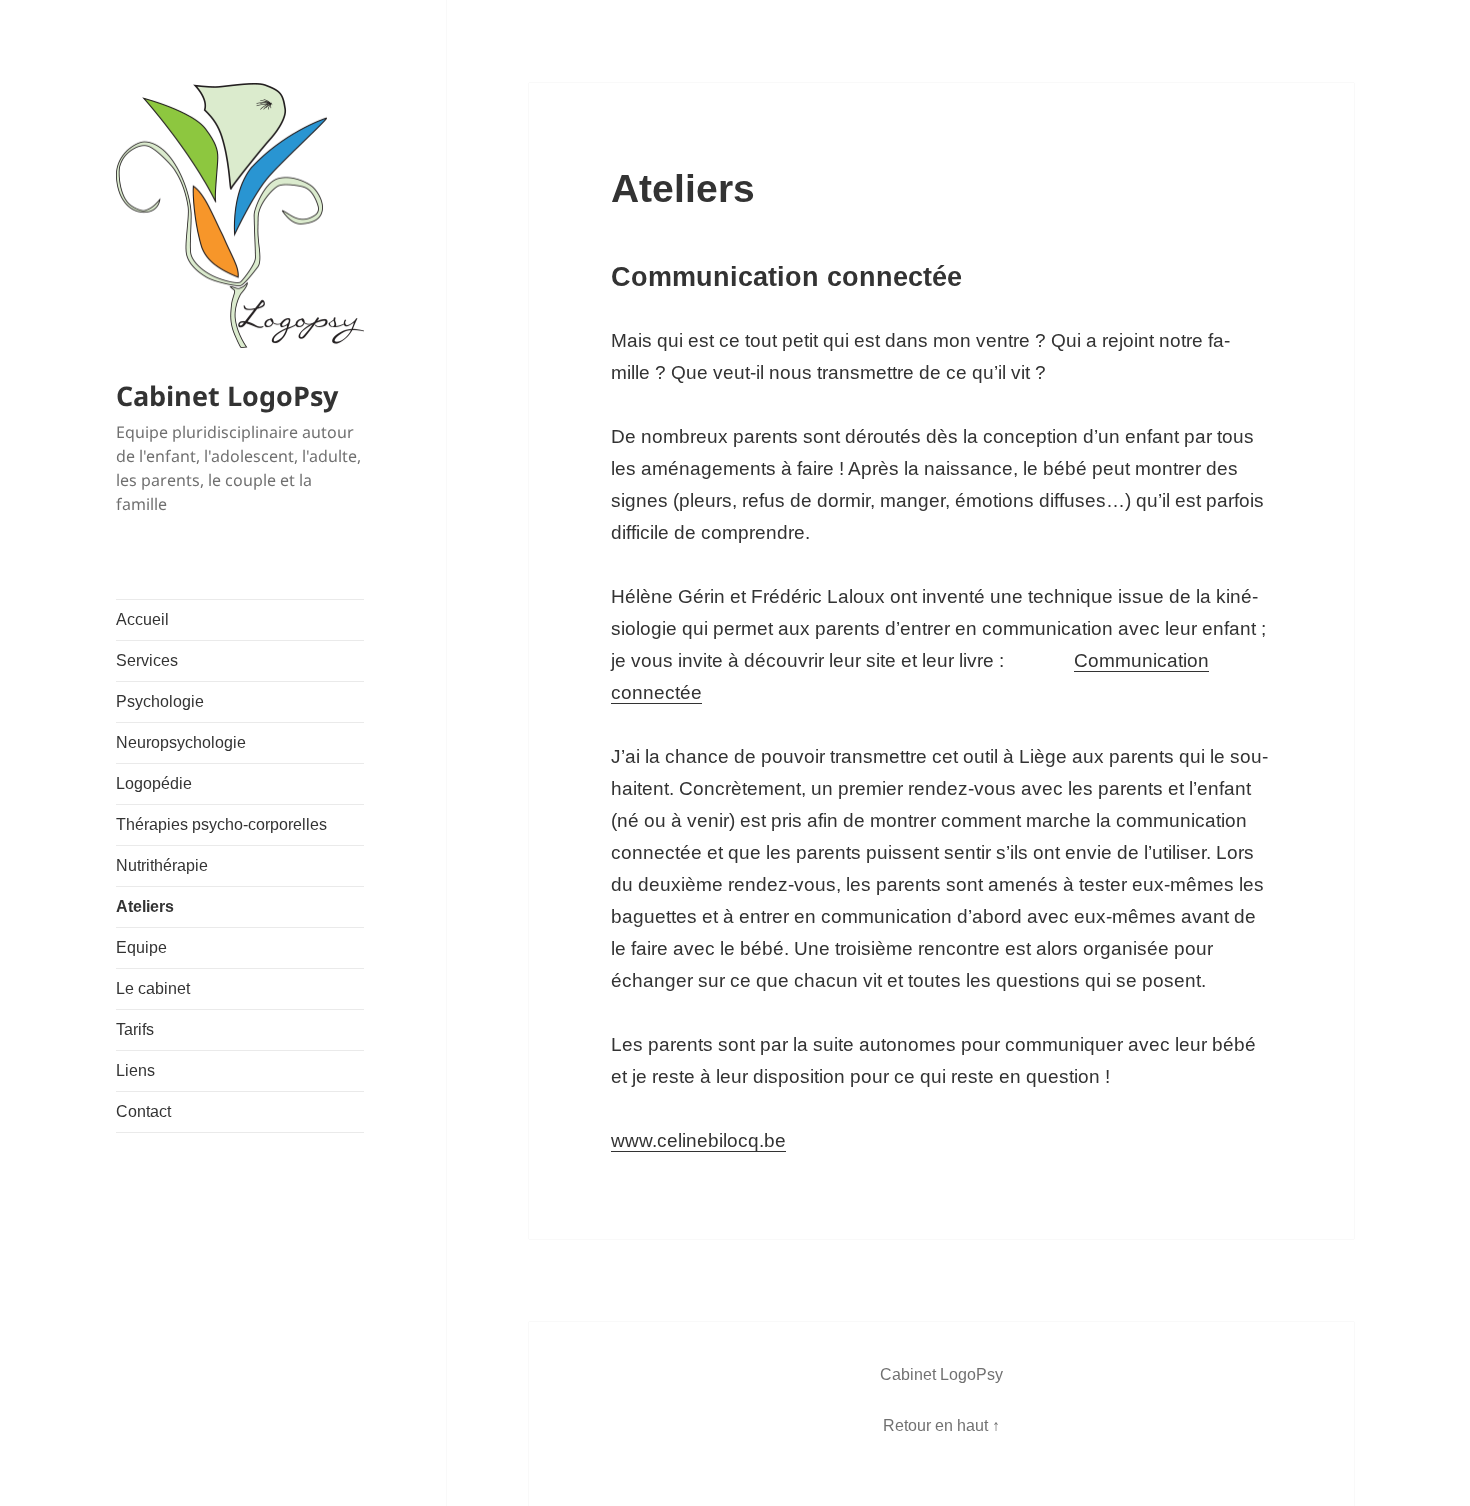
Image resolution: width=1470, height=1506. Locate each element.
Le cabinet (153, 988)
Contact (143, 1111)
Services (147, 660)
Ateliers (145, 906)
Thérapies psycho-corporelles (221, 824)
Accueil (142, 619)
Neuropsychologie (181, 742)
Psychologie (160, 701)
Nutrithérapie (162, 865)
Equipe (141, 947)
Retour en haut (935, 1425)
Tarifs (135, 1029)
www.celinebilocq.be (698, 1140)
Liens (135, 1070)
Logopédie (154, 783)
